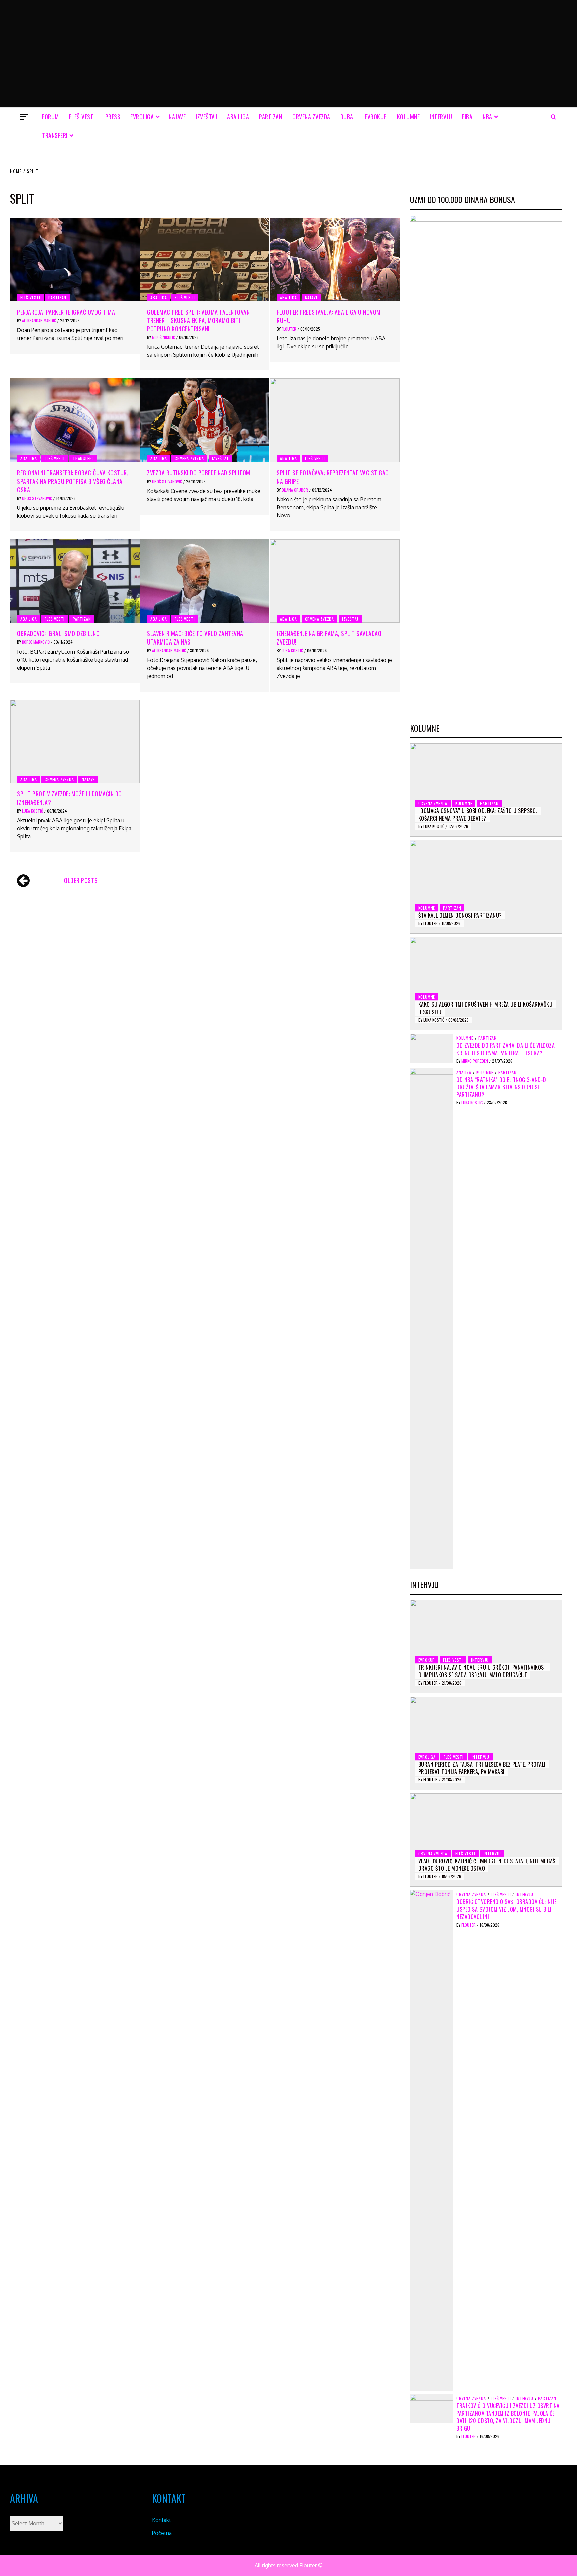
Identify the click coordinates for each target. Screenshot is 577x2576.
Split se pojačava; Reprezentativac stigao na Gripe (333, 477)
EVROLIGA (142, 117)
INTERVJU (441, 117)
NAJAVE (177, 117)
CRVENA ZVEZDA (311, 117)
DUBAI (348, 117)
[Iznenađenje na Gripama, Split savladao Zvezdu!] (335, 581)
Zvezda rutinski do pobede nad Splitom (199, 473)
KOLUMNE (409, 117)
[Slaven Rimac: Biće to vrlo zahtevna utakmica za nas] (205, 581)
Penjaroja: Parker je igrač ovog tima (66, 312)
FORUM (51, 117)
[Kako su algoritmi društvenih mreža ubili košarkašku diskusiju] (486, 984)
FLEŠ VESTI (82, 117)
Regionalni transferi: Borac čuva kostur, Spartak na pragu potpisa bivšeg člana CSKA (73, 481)
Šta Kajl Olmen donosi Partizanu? (460, 915)
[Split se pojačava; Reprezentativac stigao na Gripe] (335, 420)
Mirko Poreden (475, 1061)
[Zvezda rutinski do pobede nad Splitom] (205, 420)
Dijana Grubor (295, 490)
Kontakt (161, 2520)
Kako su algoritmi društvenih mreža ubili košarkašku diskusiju (486, 1008)
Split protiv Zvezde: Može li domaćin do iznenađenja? (69, 798)
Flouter (290, 329)
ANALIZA (464, 1072)
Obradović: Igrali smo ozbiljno (58, 633)
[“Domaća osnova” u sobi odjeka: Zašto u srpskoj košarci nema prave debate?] (486, 790)
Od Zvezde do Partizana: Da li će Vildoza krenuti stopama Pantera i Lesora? (506, 1049)
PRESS (113, 117)
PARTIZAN (271, 117)
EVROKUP (376, 117)
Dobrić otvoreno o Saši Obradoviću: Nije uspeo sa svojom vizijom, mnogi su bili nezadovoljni (507, 1909)
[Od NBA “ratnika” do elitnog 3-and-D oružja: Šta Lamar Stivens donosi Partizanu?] (432, 1318)
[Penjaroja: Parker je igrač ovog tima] (75, 260)
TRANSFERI (55, 135)
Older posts (81, 880)
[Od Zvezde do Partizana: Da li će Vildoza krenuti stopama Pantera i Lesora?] (432, 1048)
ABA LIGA (238, 117)
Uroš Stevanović (38, 498)
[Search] (553, 117)
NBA (487, 117)
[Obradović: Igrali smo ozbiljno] (75, 581)
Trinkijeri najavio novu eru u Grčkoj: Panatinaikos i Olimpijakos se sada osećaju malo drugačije (483, 1671)
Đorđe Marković (36, 642)
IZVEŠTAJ (206, 117)
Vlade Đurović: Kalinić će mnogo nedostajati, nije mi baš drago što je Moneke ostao (487, 1865)
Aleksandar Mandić (40, 321)
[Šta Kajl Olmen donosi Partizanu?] (486, 887)
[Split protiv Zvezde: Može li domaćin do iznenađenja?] (75, 741)
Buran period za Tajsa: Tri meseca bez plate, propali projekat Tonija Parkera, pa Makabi (482, 1768)
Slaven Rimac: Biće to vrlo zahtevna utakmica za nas (195, 638)
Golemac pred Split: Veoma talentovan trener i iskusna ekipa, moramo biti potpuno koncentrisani (198, 320)
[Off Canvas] (24, 117)
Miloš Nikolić (164, 337)
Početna (162, 2533)
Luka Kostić (293, 650)
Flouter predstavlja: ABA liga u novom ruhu (329, 316)
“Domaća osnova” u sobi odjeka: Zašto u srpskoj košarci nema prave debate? (478, 814)
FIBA (467, 117)
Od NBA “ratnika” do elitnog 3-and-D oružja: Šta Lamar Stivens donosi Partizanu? (501, 1087)
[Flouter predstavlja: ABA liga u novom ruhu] (335, 260)
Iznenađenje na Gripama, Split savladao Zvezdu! (329, 638)
